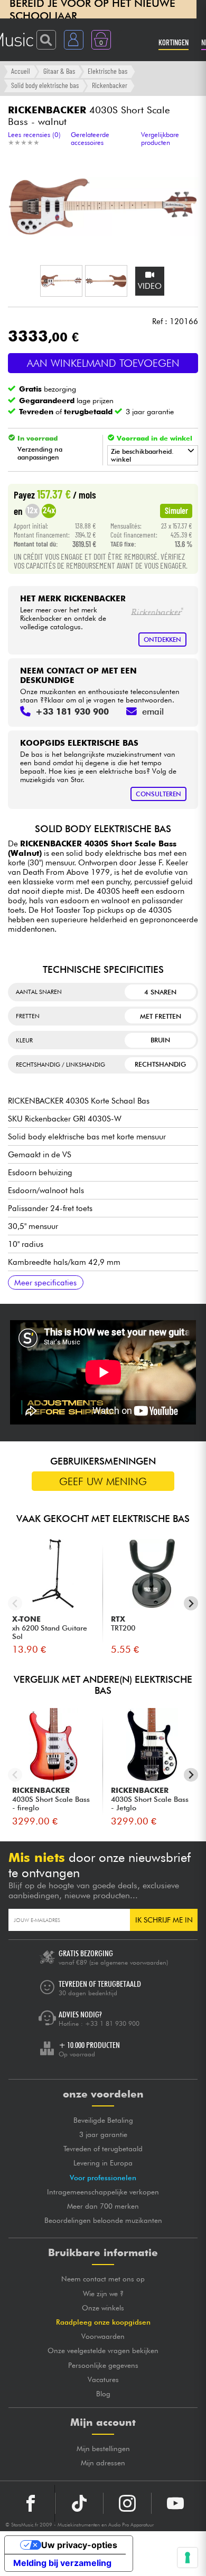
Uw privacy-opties (79, 2545)
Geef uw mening (103, 1481)
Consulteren (158, 794)
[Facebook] (31, 2503)
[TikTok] (79, 2503)
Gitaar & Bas (59, 71)
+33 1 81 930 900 (112, 2023)
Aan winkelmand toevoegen (103, 363)
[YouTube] (175, 2503)
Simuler (176, 510)
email (153, 711)
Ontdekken (162, 640)
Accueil (21, 71)
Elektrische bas (107, 71)
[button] (61, 281)
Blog (103, 2394)
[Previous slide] (15, 1603)
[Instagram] (127, 2503)
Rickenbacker (110, 85)
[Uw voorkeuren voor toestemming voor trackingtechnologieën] (188, 2558)
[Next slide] (191, 1603)
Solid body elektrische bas (45, 85)
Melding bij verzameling (62, 2563)
